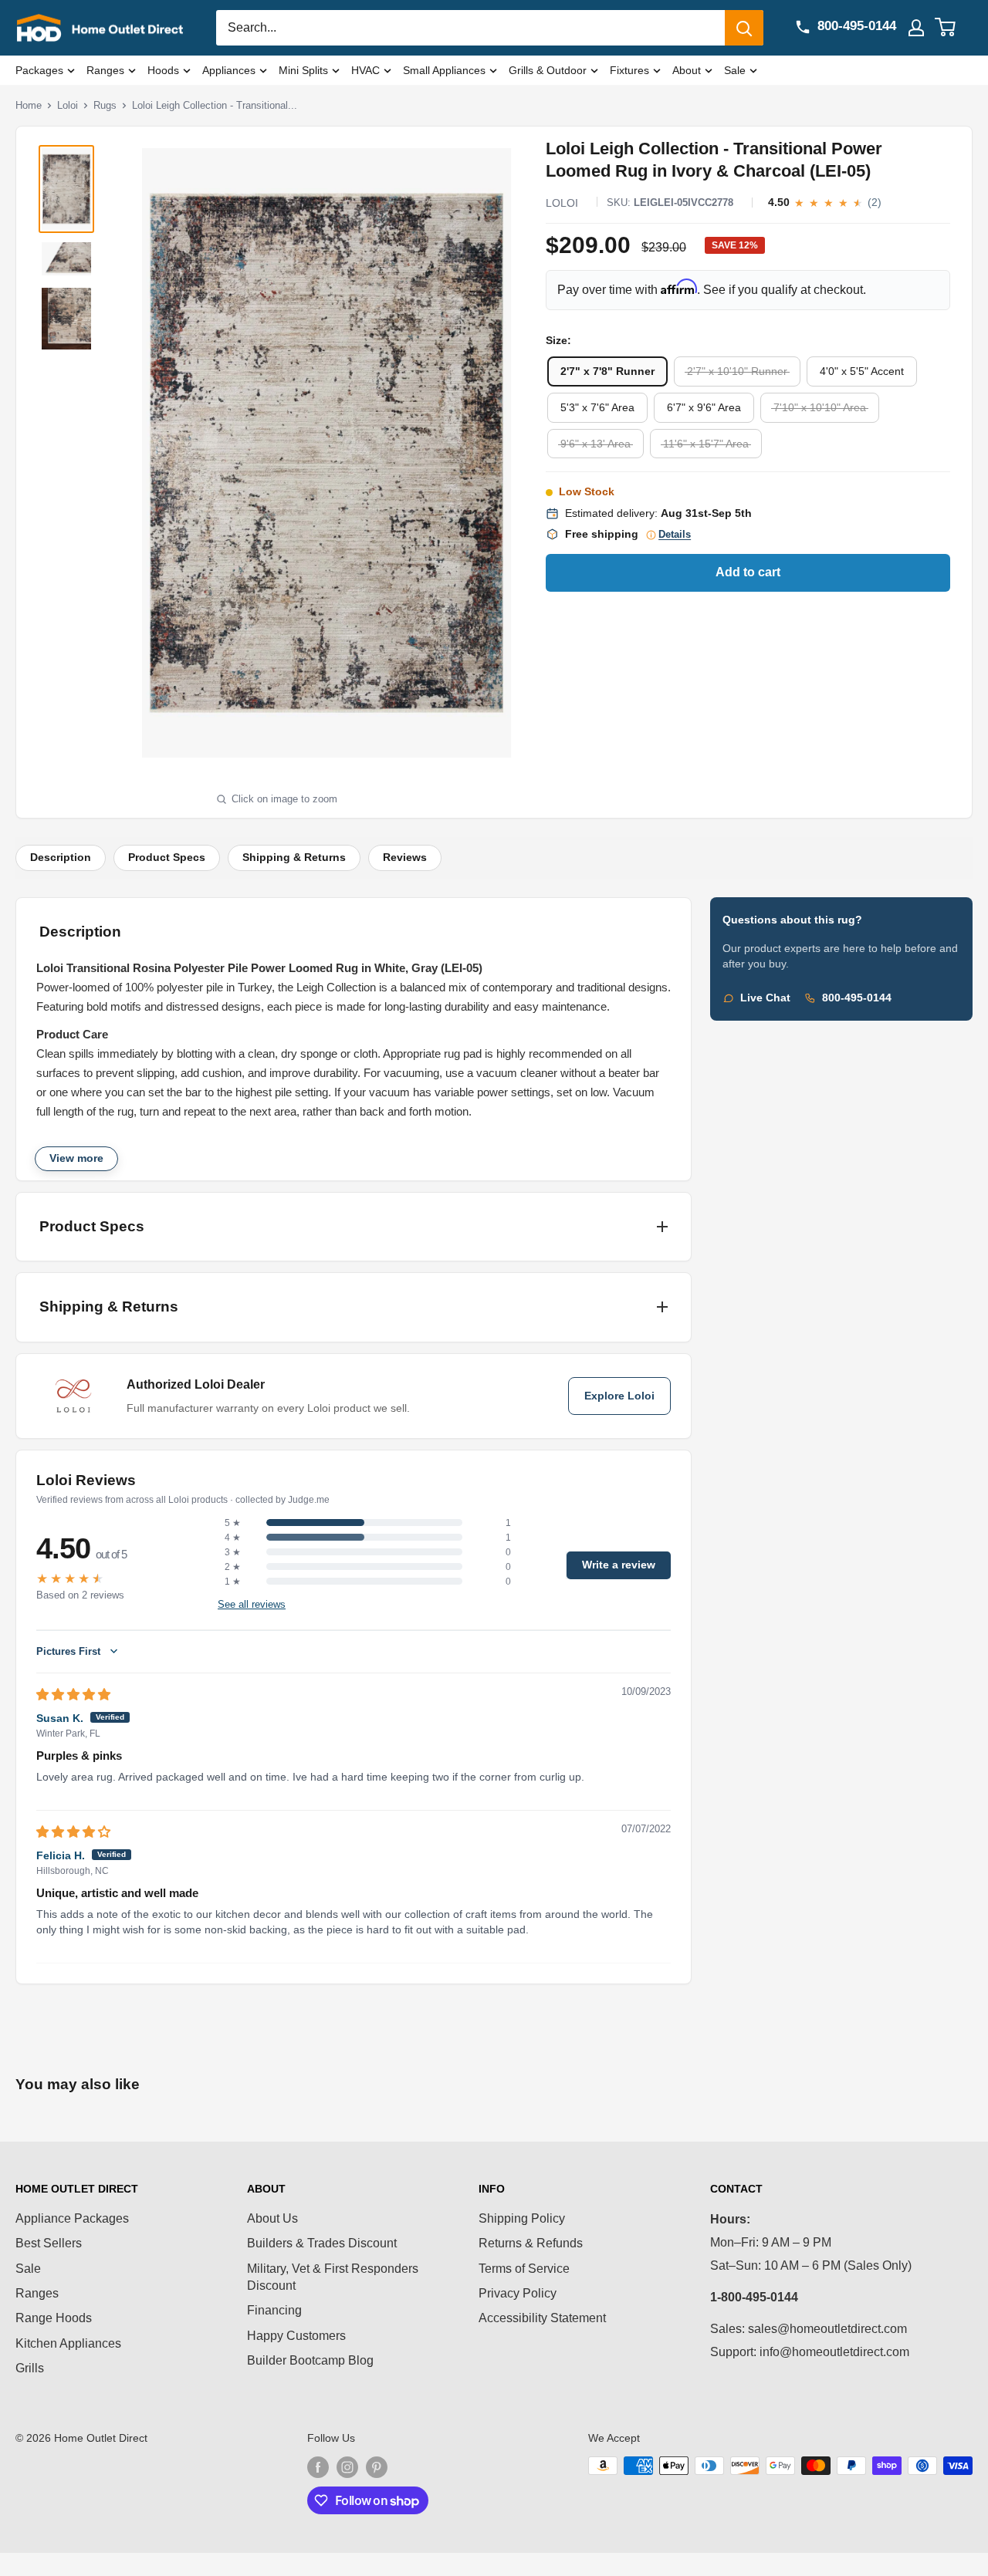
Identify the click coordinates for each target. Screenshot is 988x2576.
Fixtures (629, 70)
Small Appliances (444, 70)
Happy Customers (296, 2336)
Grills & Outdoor (548, 70)
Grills (30, 2368)
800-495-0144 (857, 998)
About (687, 70)
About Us (272, 2218)
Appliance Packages (72, 2218)
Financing (274, 2310)
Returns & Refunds (531, 2243)
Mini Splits (303, 70)
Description (61, 858)
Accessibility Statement (542, 2318)
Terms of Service (524, 2269)
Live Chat (765, 998)
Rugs (105, 105)
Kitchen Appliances (68, 2343)
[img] (73, 1695)
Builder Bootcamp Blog (310, 2360)
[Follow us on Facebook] (318, 2467)
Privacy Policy (518, 2293)
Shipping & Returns (294, 858)
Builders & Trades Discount (322, 2243)
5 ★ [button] (233, 1523)
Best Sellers (49, 2243)
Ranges (105, 70)
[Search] (744, 28)
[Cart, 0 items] (954, 28)
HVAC (365, 70)
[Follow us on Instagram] (347, 2467)
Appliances (229, 70)
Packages (39, 70)
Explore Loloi (619, 1396)
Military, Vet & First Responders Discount (333, 2277)
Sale (735, 70)
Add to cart (748, 572)
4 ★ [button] (233, 1538)
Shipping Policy (522, 2218)
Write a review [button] (619, 1565)
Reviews (405, 858)
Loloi (68, 105)
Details (675, 535)
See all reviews (252, 1605)
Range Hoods (54, 2318)
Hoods (163, 70)
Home (29, 105)
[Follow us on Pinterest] (377, 2467)
